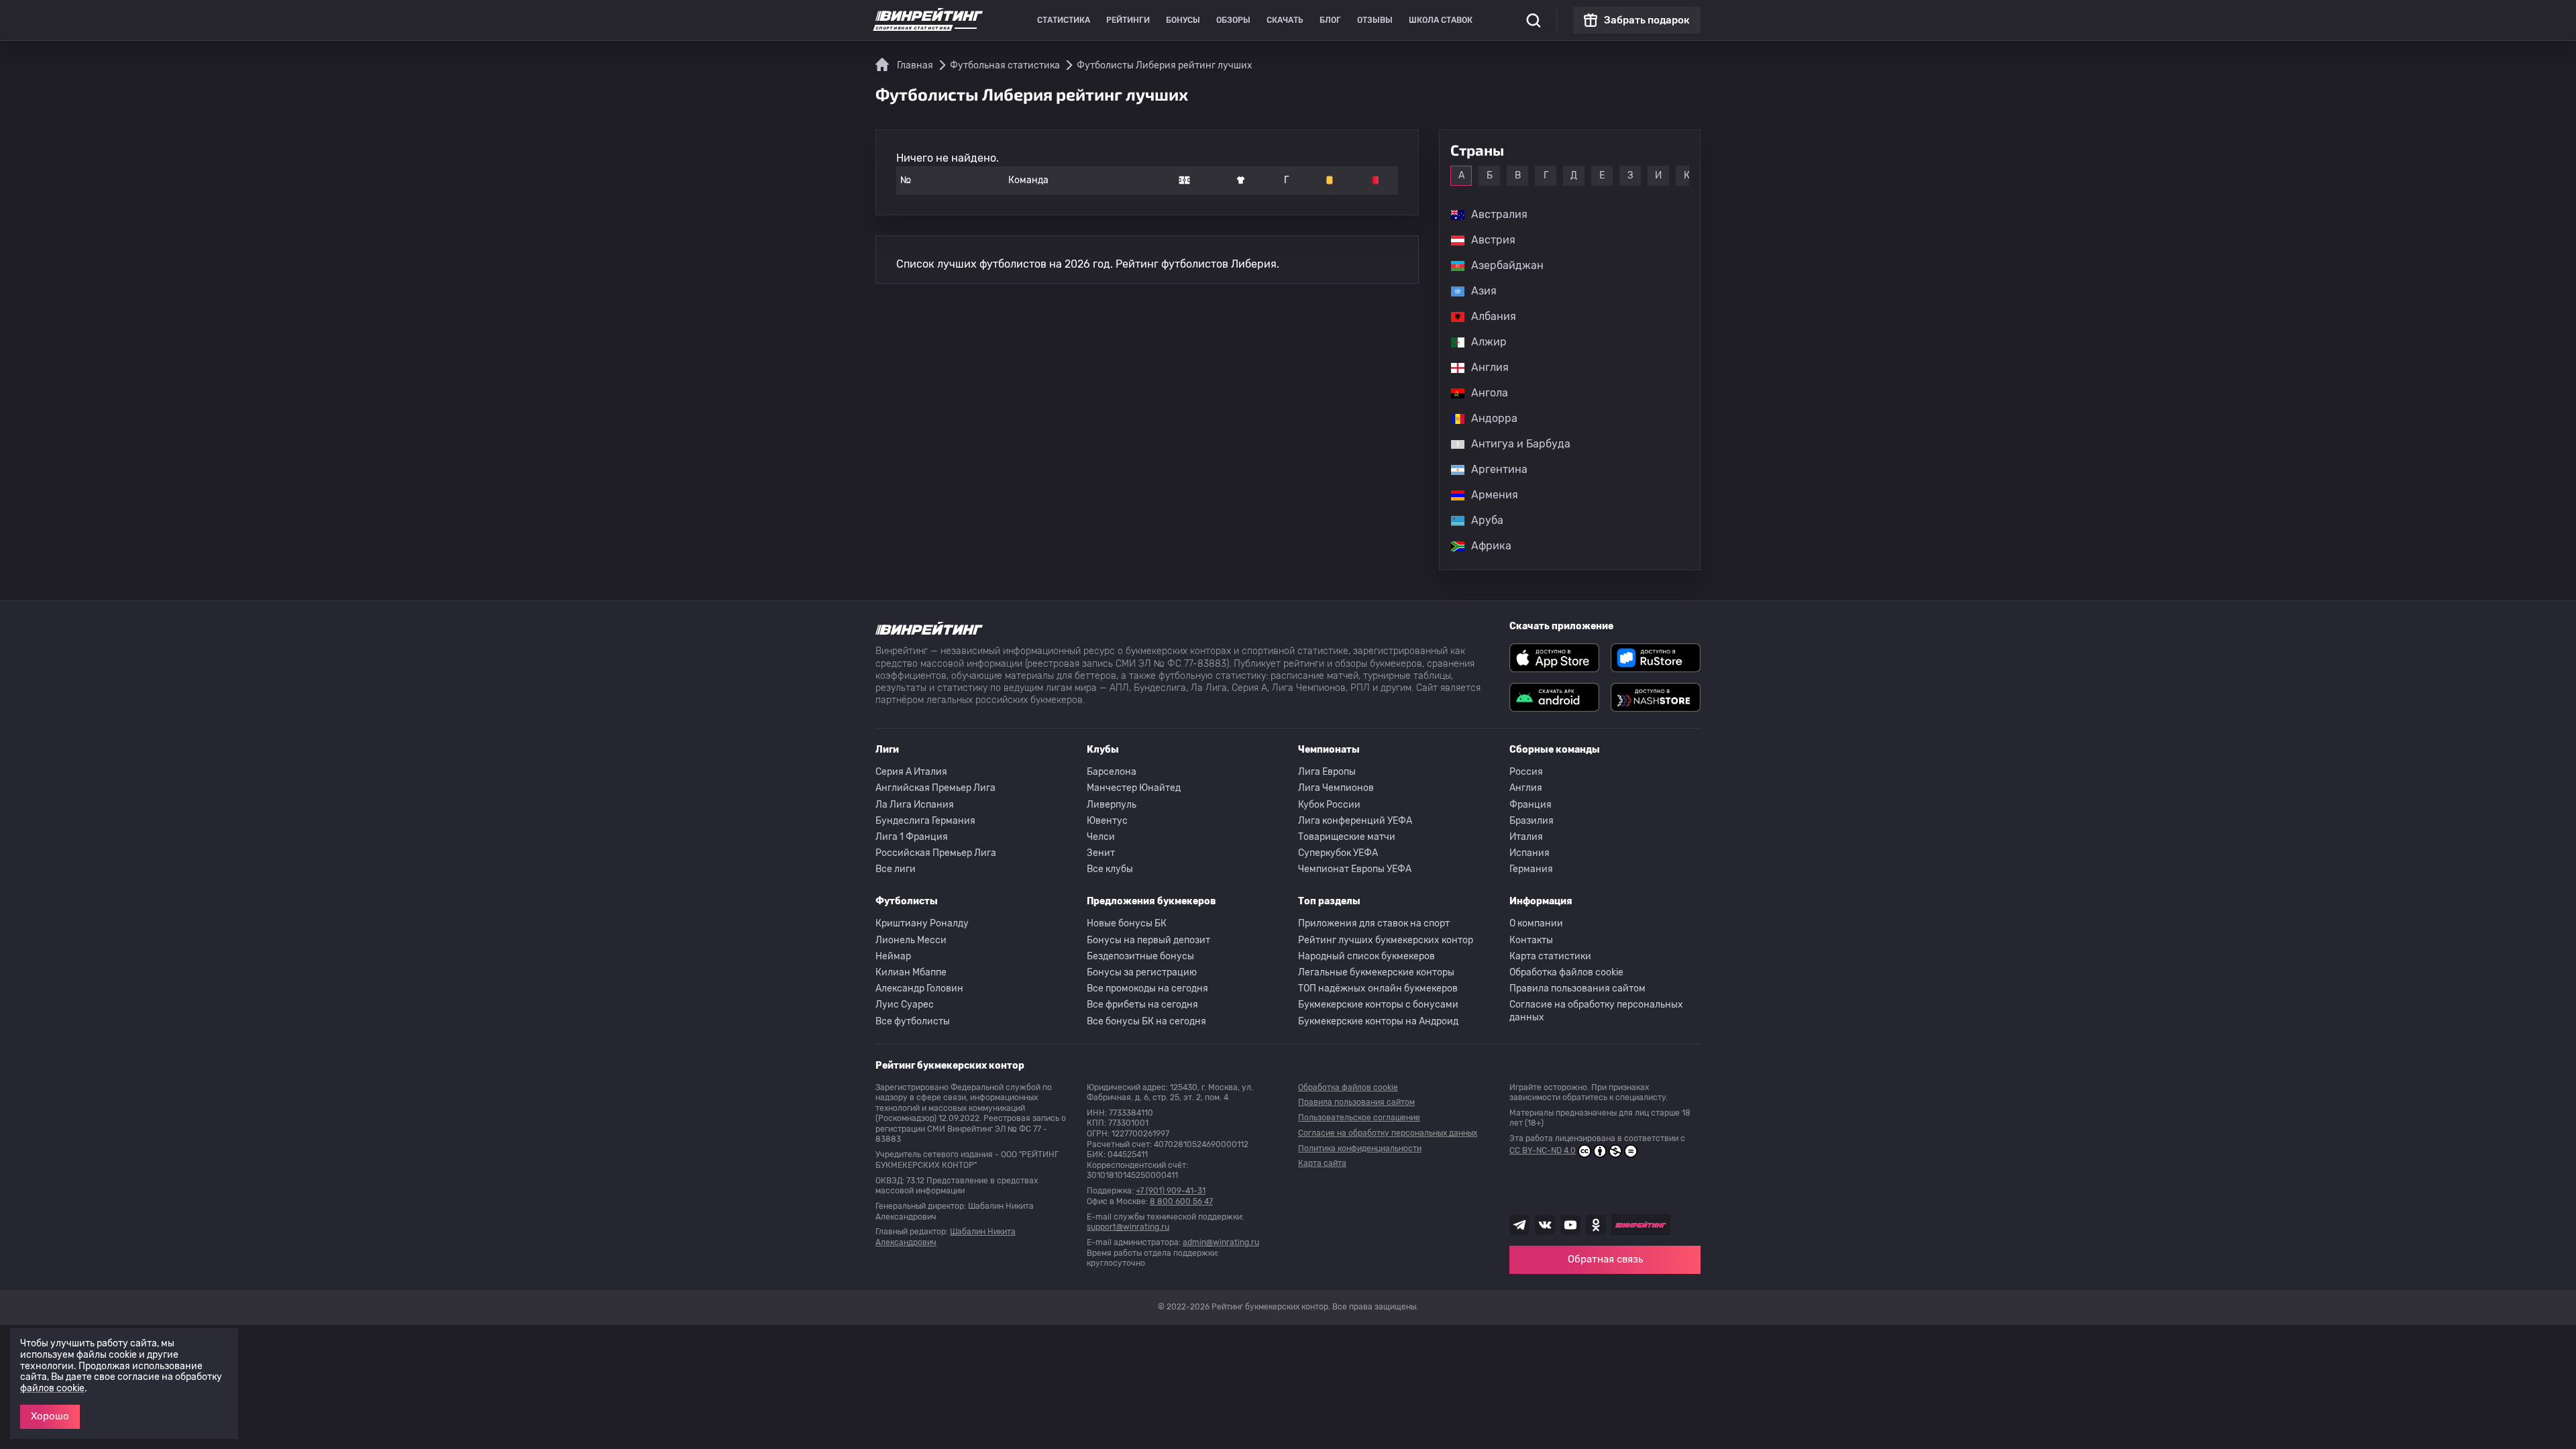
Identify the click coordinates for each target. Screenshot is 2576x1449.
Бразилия (1532, 821)
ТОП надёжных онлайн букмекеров (1378, 988)
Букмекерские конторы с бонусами (1378, 1005)
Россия (1526, 772)
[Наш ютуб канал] (1570, 1225)
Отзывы (1375, 20)
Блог (1330, 20)
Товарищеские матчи (1347, 837)
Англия (1526, 788)
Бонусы (1183, 20)
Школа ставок (1441, 20)
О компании (1536, 923)
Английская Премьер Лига (935, 788)
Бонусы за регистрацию (1142, 972)
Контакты (1531, 940)
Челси (1101, 837)
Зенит (1101, 853)
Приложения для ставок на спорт (1374, 923)
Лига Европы (1327, 772)
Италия (1526, 837)
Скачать (1285, 20)
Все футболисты (913, 1021)
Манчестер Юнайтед (1134, 788)
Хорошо (50, 1416)
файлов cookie (52, 1388)
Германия (1531, 869)
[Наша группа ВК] (1545, 1225)
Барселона (1112, 772)
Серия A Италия (911, 772)
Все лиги (896, 869)
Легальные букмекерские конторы (1376, 972)
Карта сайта (1322, 1163)
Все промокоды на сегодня (1147, 988)
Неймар (893, 956)
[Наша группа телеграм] (1519, 1225)
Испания (1529, 853)
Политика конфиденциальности (1360, 1148)
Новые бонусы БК (1127, 923)
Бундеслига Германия (925, 821)
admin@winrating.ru (1221, 1242)
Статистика (1064, 20)
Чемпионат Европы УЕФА (1355, 869)
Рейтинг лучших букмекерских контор (1386, 940)
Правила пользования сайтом (1577, 988)
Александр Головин (919, 988)
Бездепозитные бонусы (1140, 956)
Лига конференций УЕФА (1355, 821)
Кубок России (1329, 805)
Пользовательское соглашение (1359, 1118)
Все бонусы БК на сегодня (1146, 1021)
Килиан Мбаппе (911, 972)
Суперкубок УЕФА (1338, 853)
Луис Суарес (905, 1005)
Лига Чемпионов (1336, 788)
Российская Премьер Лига (936, 853)
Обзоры (1233, 20)
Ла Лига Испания (915, 805)
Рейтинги (1128, 20)
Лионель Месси (911, 940)
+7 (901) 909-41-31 (1171, 1191)
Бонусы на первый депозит (1148, 940)
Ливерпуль (1112, 805)
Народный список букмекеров (1366, 956)
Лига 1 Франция (912, 837)
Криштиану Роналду (922, 923)
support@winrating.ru (1128, 1227)
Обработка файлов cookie (1566, 972)
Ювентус (1107, 821)
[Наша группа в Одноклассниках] (1596, 1225)
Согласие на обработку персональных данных (1596, 1011)
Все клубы (1110, 869)
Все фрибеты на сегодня (1142, 1005)
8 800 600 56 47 (1181, 1201)
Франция (1531, 805)
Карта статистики (1550, 956)
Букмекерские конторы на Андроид (1378, 1021)
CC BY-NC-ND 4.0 (1543, 1150)
